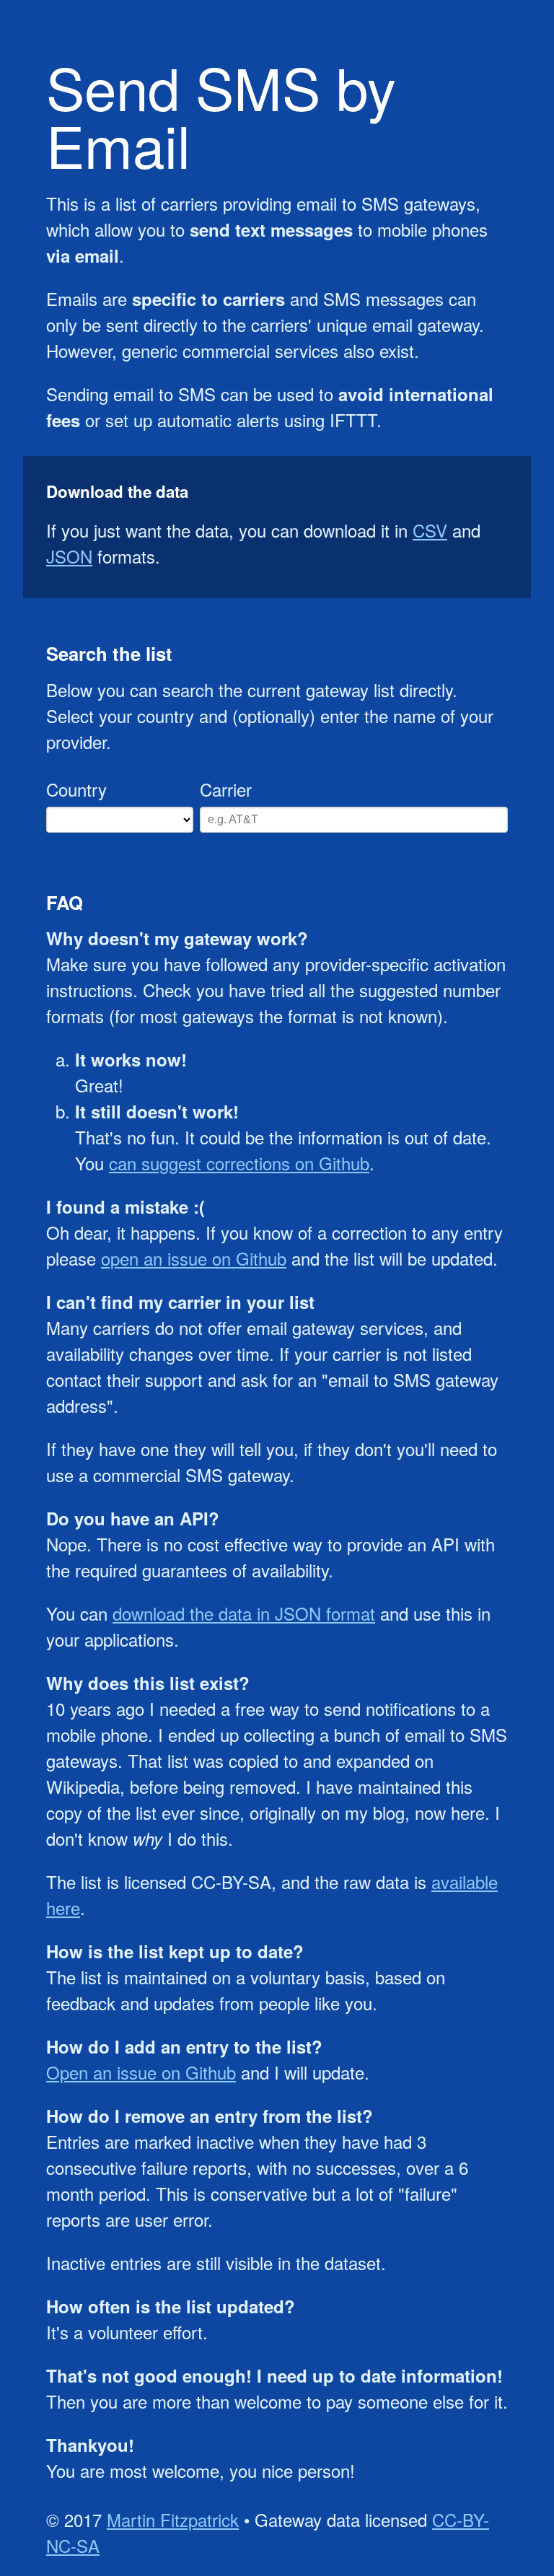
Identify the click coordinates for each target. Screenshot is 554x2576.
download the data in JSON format (244, 1613)
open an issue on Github (194, 1258)
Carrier (226, 789)
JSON (69, 556)
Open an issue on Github (141, 2072)
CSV (430, 530)
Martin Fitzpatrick (173, 2519)
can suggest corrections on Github (239, 1163)
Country (76, 789)
